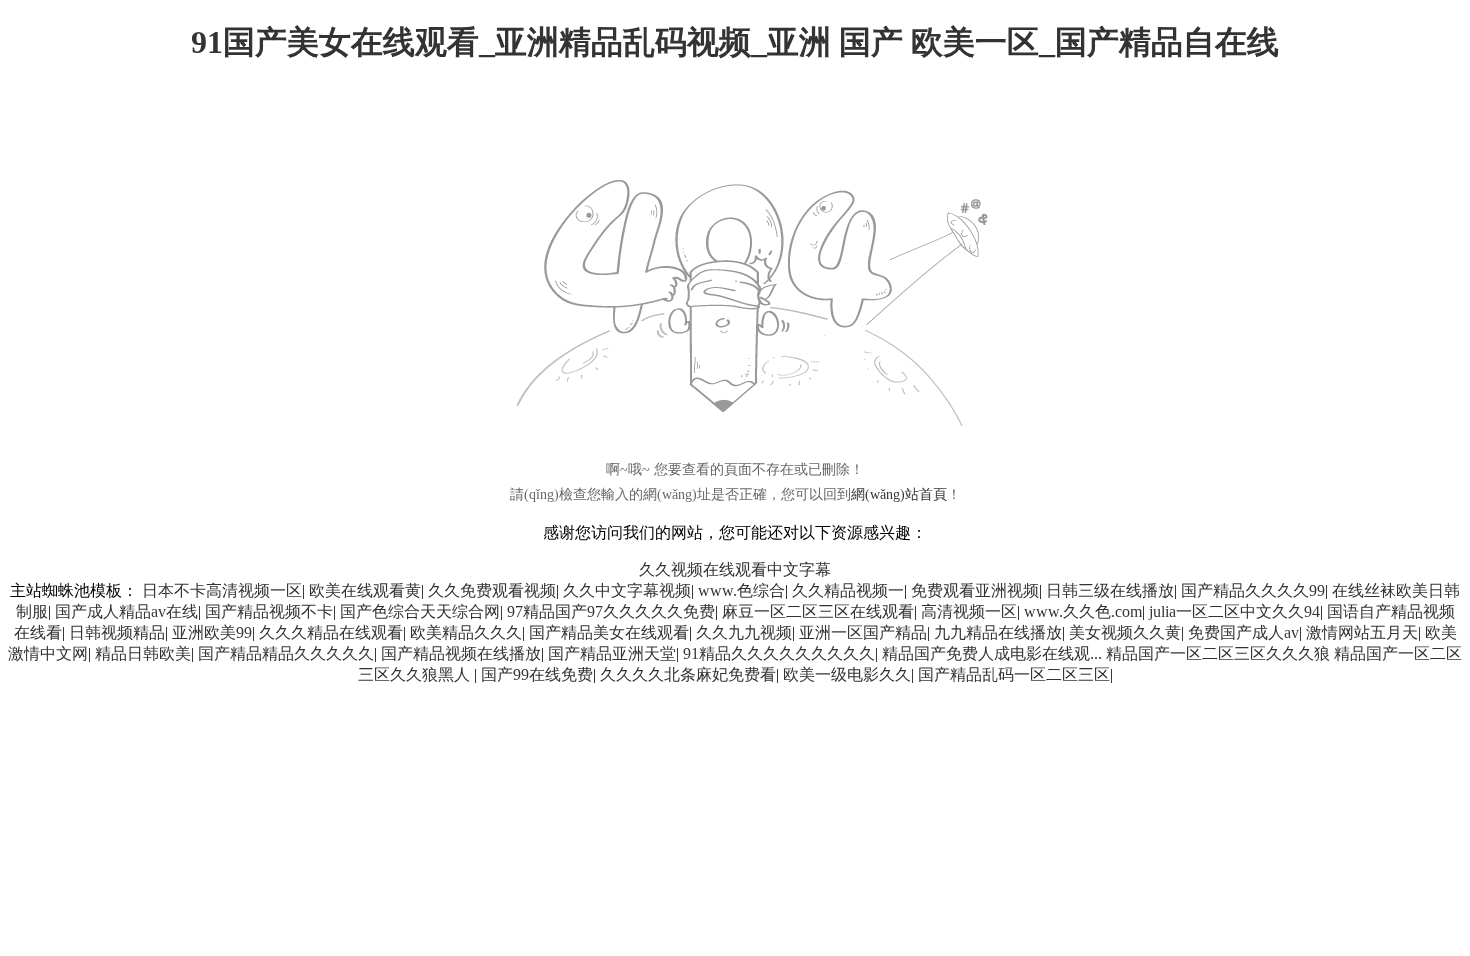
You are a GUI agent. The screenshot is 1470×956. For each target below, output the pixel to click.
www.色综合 (741, 590)
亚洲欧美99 (212, 632)
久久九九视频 (744, 632)
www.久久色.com (1083, 611)
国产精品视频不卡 (269, 611)
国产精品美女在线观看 (609, 632)
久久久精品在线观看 (331, 632)
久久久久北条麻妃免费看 (688, 674)
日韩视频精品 (117, 632)
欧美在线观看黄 (365, 590)
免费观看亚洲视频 (975, 590)
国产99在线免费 (537, 674)
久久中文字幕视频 (627, 590)
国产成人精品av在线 (126, 611)
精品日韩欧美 (143, 653)
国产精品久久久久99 (1253, 590)
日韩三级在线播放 (1110, 590)
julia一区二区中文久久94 (1234, 611)
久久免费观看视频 (492, 590)
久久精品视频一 (848, 590)
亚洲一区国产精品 (863, 632)
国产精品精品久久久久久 (286, 653)
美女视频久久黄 (1125, 632)
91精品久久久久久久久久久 (779, 653)
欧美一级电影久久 (847, 674)
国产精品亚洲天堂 (612, 653)
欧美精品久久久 (466, 632)
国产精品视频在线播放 (461, 653)
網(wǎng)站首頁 (899, 494)
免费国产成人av (1243, 632)
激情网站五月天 (1362, 632)
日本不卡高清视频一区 (222, 590)
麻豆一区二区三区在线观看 (818, 611)
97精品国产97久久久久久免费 (611, 611)
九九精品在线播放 (998, 632)
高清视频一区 (969, 611)
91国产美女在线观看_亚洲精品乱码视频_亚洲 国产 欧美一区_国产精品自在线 (735, 42)
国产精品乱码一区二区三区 (1014, 674)
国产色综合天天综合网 (420, 611)
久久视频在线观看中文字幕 (735, 569)
